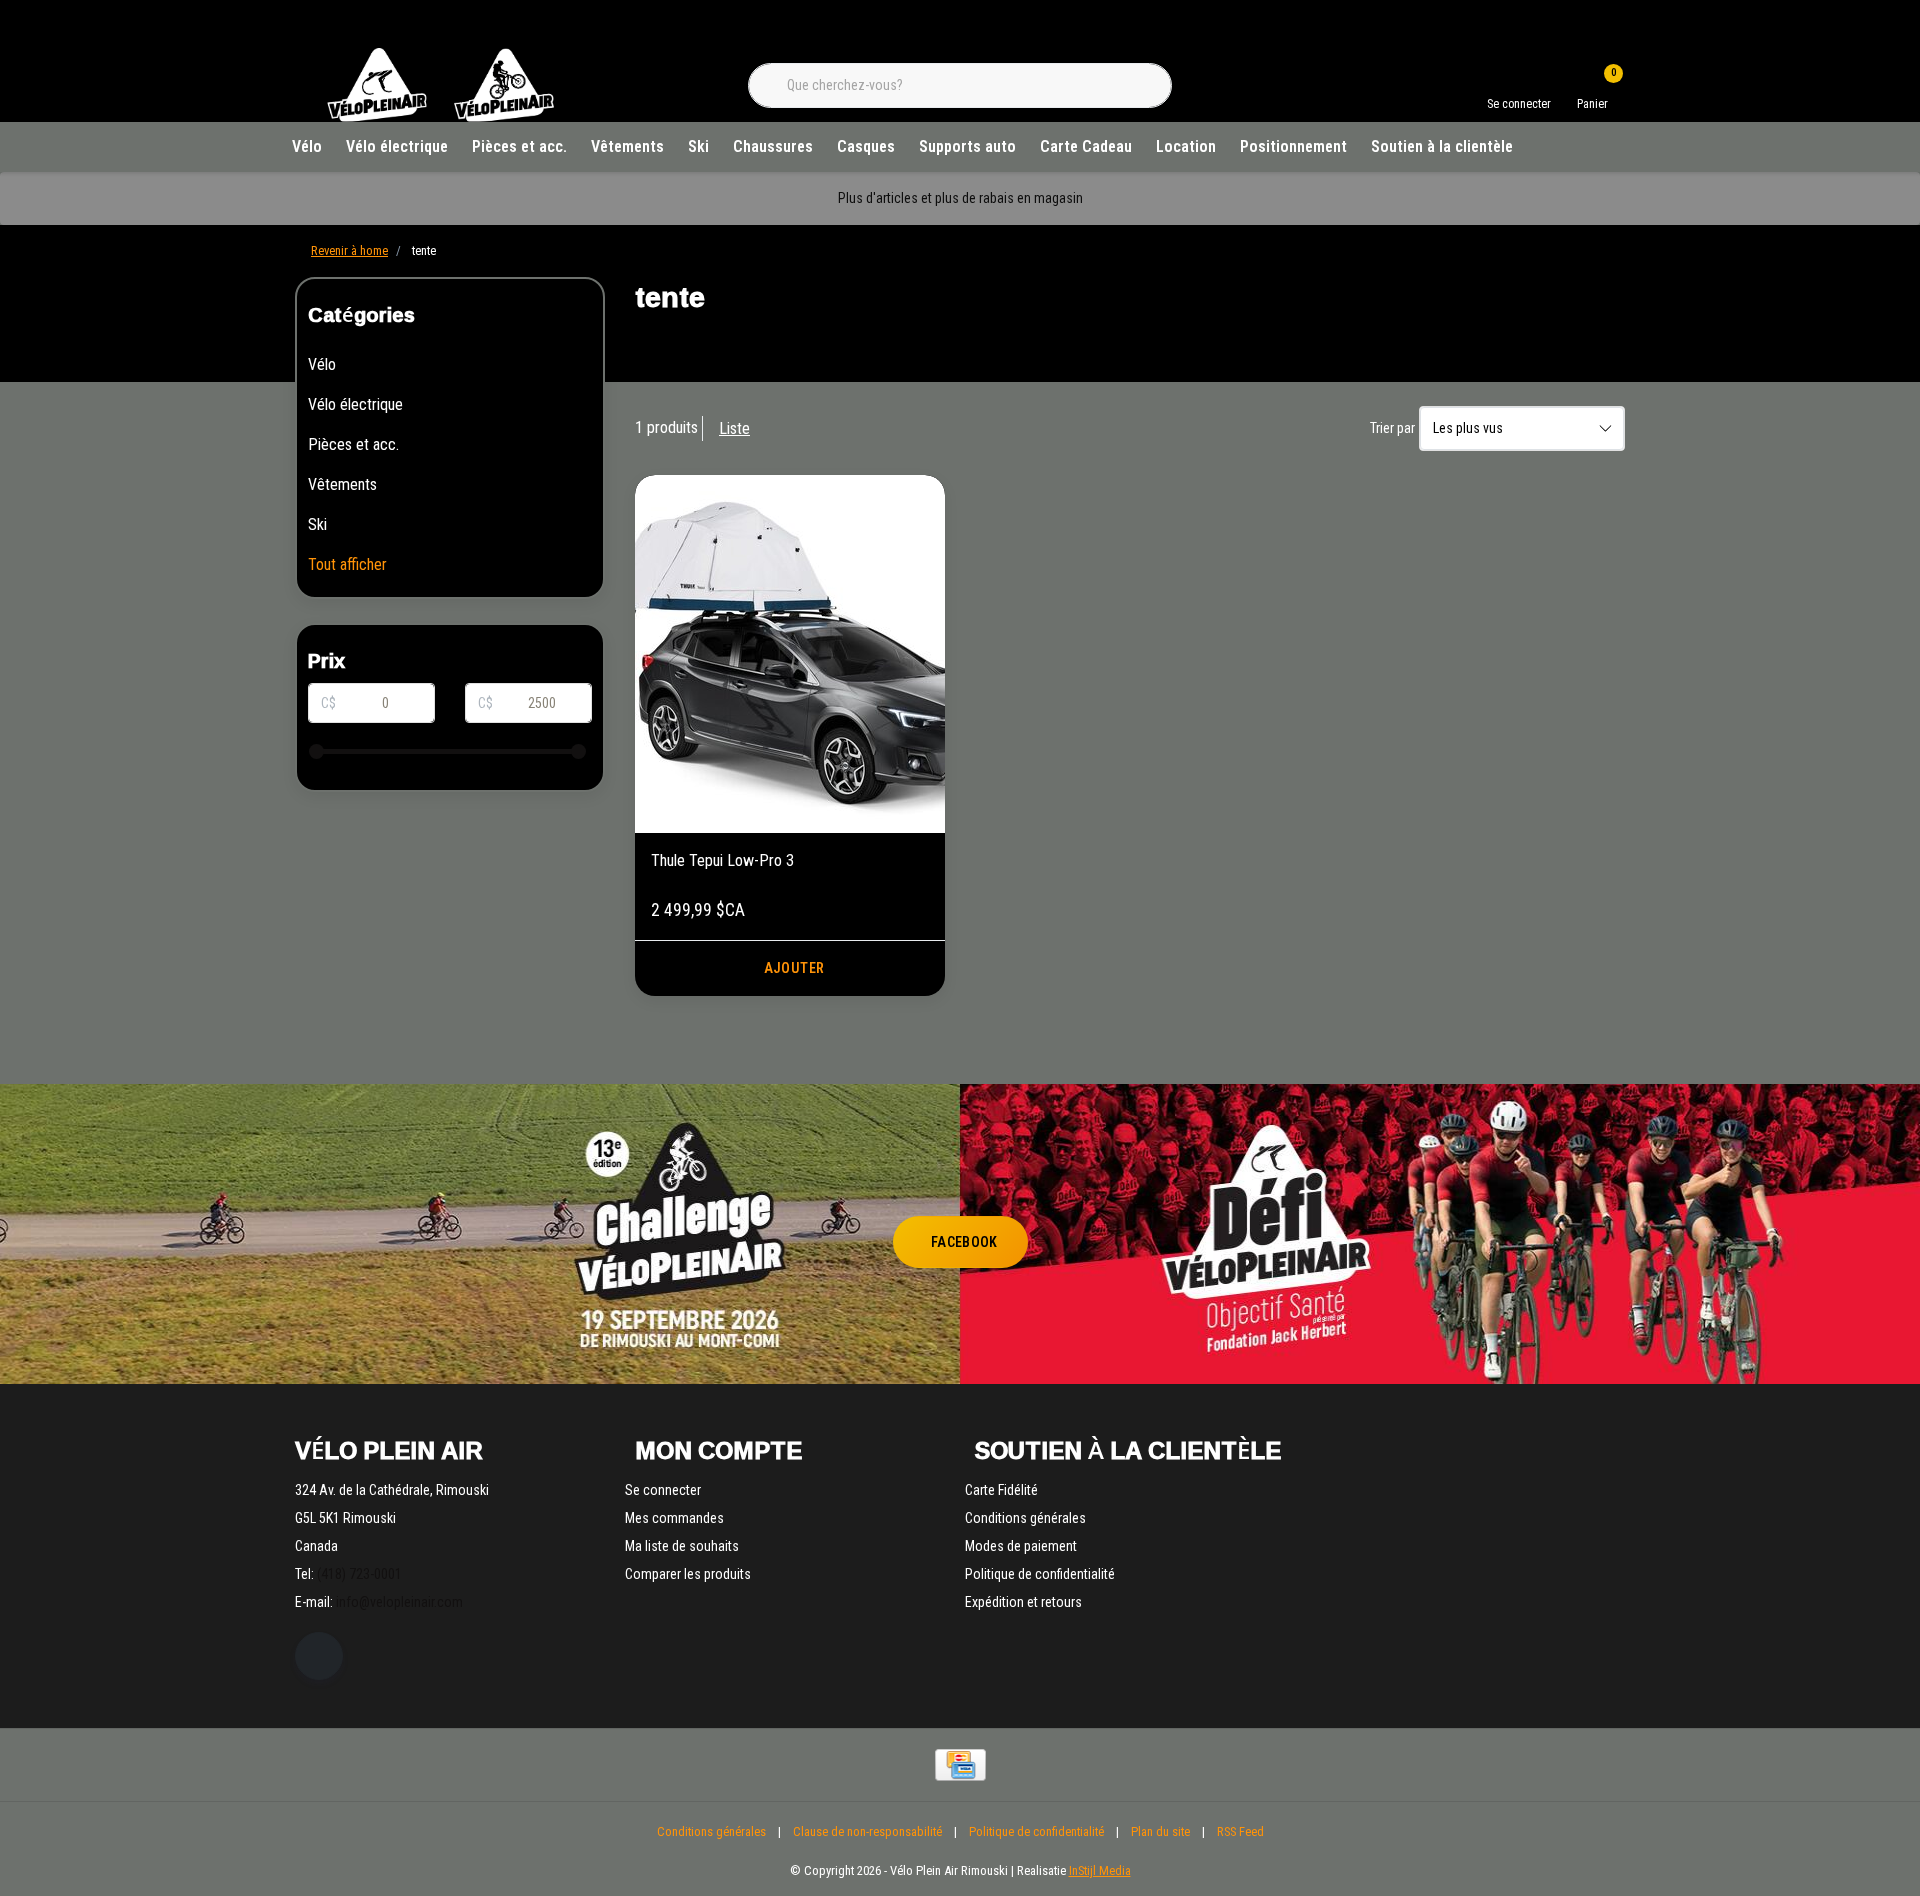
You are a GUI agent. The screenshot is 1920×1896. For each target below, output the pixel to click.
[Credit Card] (960, 1765)
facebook (964, 1242)
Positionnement (1293, 146)
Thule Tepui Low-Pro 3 (722, 860)
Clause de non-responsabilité (867, 1831)
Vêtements (627, 146)
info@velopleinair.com (399, 1602)
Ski (698, 146)
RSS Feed (1240, 1831)
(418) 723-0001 (359, 1574)
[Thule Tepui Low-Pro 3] (790, 654)
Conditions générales (711, 1831)
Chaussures (773, 146)
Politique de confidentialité (1036, 1831)
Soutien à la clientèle (1442, 146)
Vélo (307, 146)
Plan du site (1160, 1831)
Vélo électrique (397, 146)
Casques (866, 146)
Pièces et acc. (519, 146)
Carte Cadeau (1086, 146)
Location (1186, 146)
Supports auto (967, 146)
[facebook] (319, 1656)
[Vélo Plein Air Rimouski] (440, 119)
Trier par (1392, 428)
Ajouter (794, 968)
